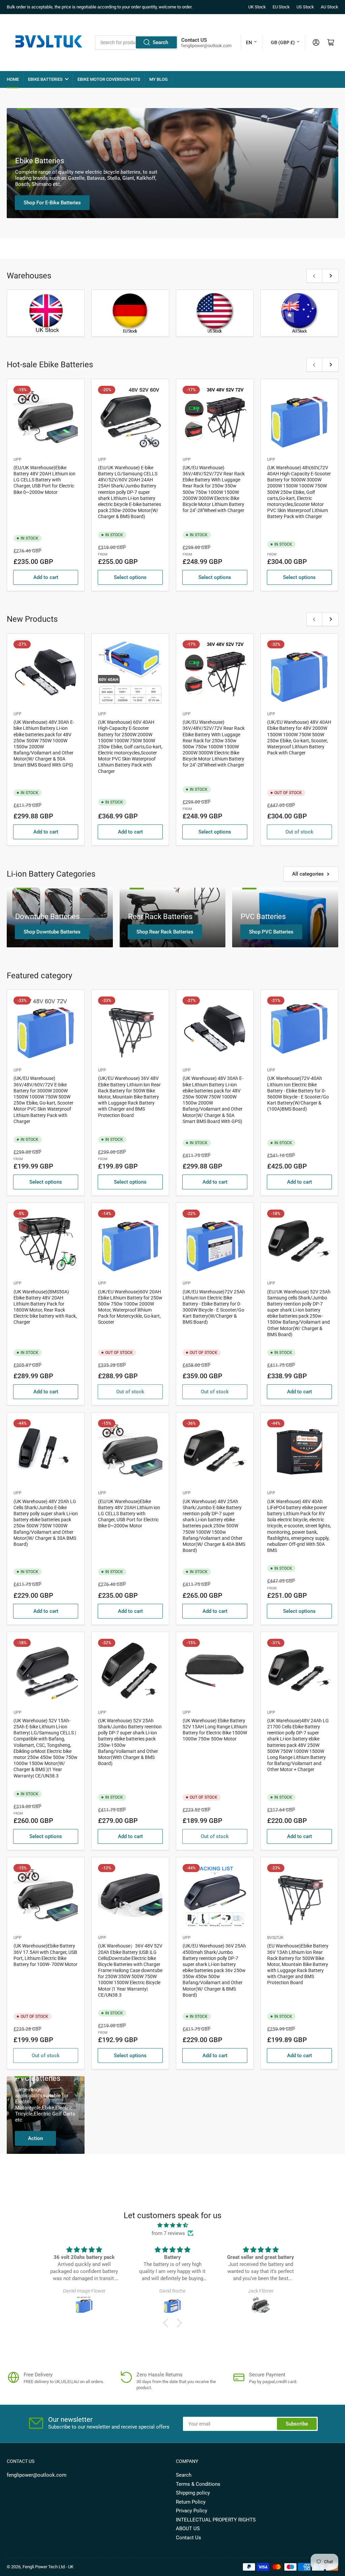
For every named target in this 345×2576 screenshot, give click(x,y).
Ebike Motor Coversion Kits (109, 79)
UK (71, 2567)
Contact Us (189, 2538)
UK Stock (257, 7)
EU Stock (281, 7)
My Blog (159, 79)
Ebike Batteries (45, 79)
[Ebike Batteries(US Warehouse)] (299, 313)
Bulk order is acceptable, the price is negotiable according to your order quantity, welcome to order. (100, 7)
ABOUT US (188, 2529)
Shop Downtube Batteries (52, 932)
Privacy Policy (192, 2511)
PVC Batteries (263, 917)
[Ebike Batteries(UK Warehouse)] (46, 313)
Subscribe (297, 2424)
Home (13, 79)
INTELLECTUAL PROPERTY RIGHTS (216, 2520)
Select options (130, 577)
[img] (172, 2225)
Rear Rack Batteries (160, 917)
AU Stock (330, 7)
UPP (18, 460)
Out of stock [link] (299, 832)
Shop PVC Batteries (271, 932)
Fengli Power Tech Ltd (44, 2567)
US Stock (305, 7)
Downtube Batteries (47, 917)
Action (35, 2138)
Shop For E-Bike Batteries (52, 203)
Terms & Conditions (198, 2484)
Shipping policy (193, 2493)
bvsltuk (275, 1938)
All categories (308, 874)
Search (160, 42)
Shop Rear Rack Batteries (165, 932)
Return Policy (191, 2502)
